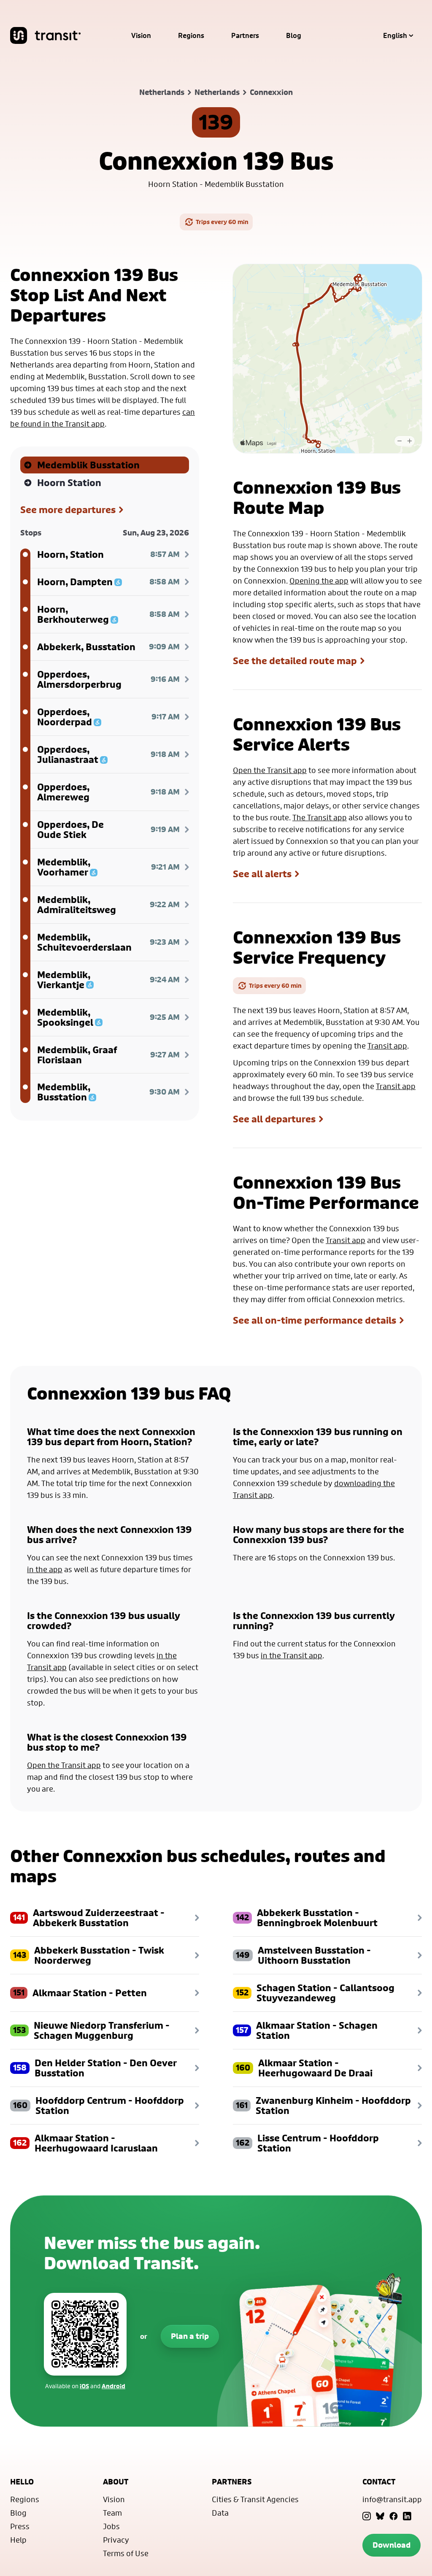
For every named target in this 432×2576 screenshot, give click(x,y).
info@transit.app (392, 2499)
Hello (22, 2482)
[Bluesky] (380, 2516)
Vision (141, 35)
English (395, 35)
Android (113, 2386)
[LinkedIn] (407, 2516)
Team (112, 2513)
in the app (45, 1569)
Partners (245, 35)
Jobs (111, 2526)
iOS (84, 2386)
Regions (191, 35)
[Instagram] (367, 2516)
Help (18, 2540)
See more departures (68, 510)
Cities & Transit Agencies (255, 2499)
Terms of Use (126, 2553)
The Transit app (320, 817)
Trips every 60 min (222, 222)
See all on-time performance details (315, 1320)
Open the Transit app (270, 770)
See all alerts (262, 874)
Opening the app (319, 581)
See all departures (274, 1119)
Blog (294, 35)
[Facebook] (394, 2516)
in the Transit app (292, 1655)
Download (391, 2545)
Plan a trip (190, 2336)
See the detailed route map (295, 661)
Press (20, 2526)
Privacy (116, 2540)
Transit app (387, 1046)
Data (220, 2513)
